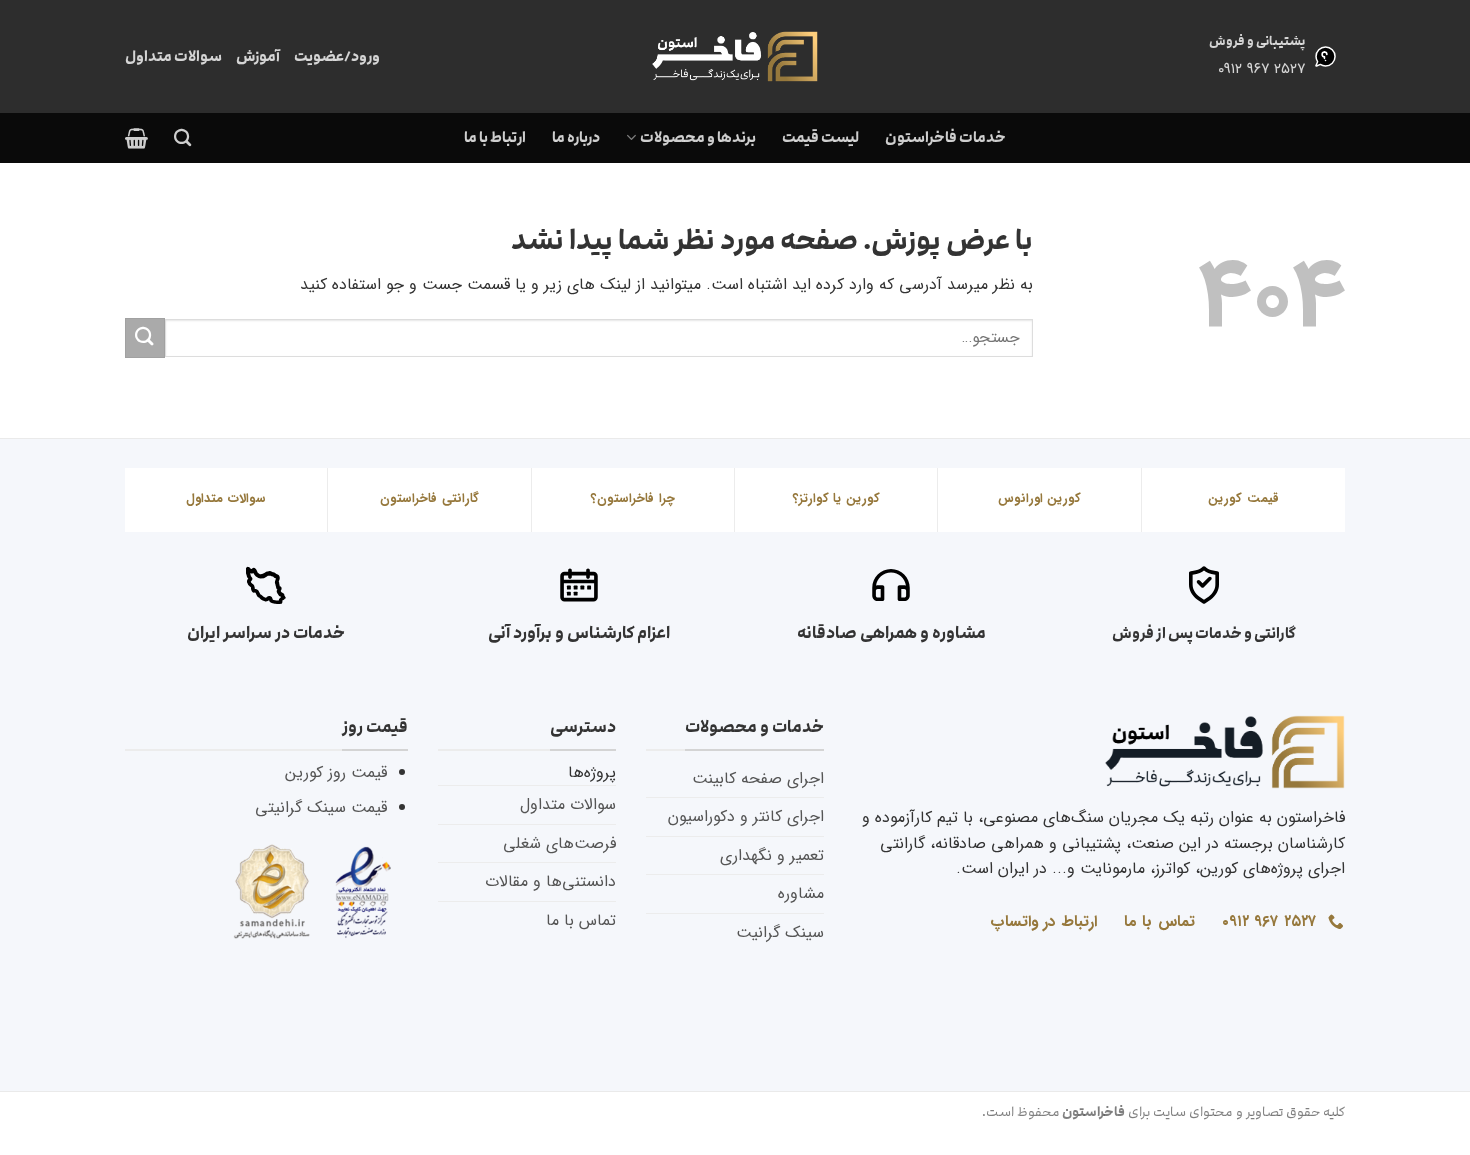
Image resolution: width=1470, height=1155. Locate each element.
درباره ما (576, 137)
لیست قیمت (820, 137)
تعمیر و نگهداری (772, 855)
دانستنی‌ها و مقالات (550, 881)
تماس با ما (581, 920)
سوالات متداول (173, 56)
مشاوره (801, 893)
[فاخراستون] (735, 56)
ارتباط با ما (495, 137)
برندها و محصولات (697, 137)
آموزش (258, 56)
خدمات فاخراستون (945, 137)
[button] (136, 138)
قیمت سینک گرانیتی (321, 807)
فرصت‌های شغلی (559, 843)
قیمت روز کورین (336, 772)
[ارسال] (145, 337)
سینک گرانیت (780, 932)
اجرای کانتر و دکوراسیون (746, 816)
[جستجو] (182, 138)
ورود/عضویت (337, 56)
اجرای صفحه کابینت (758, 778)
